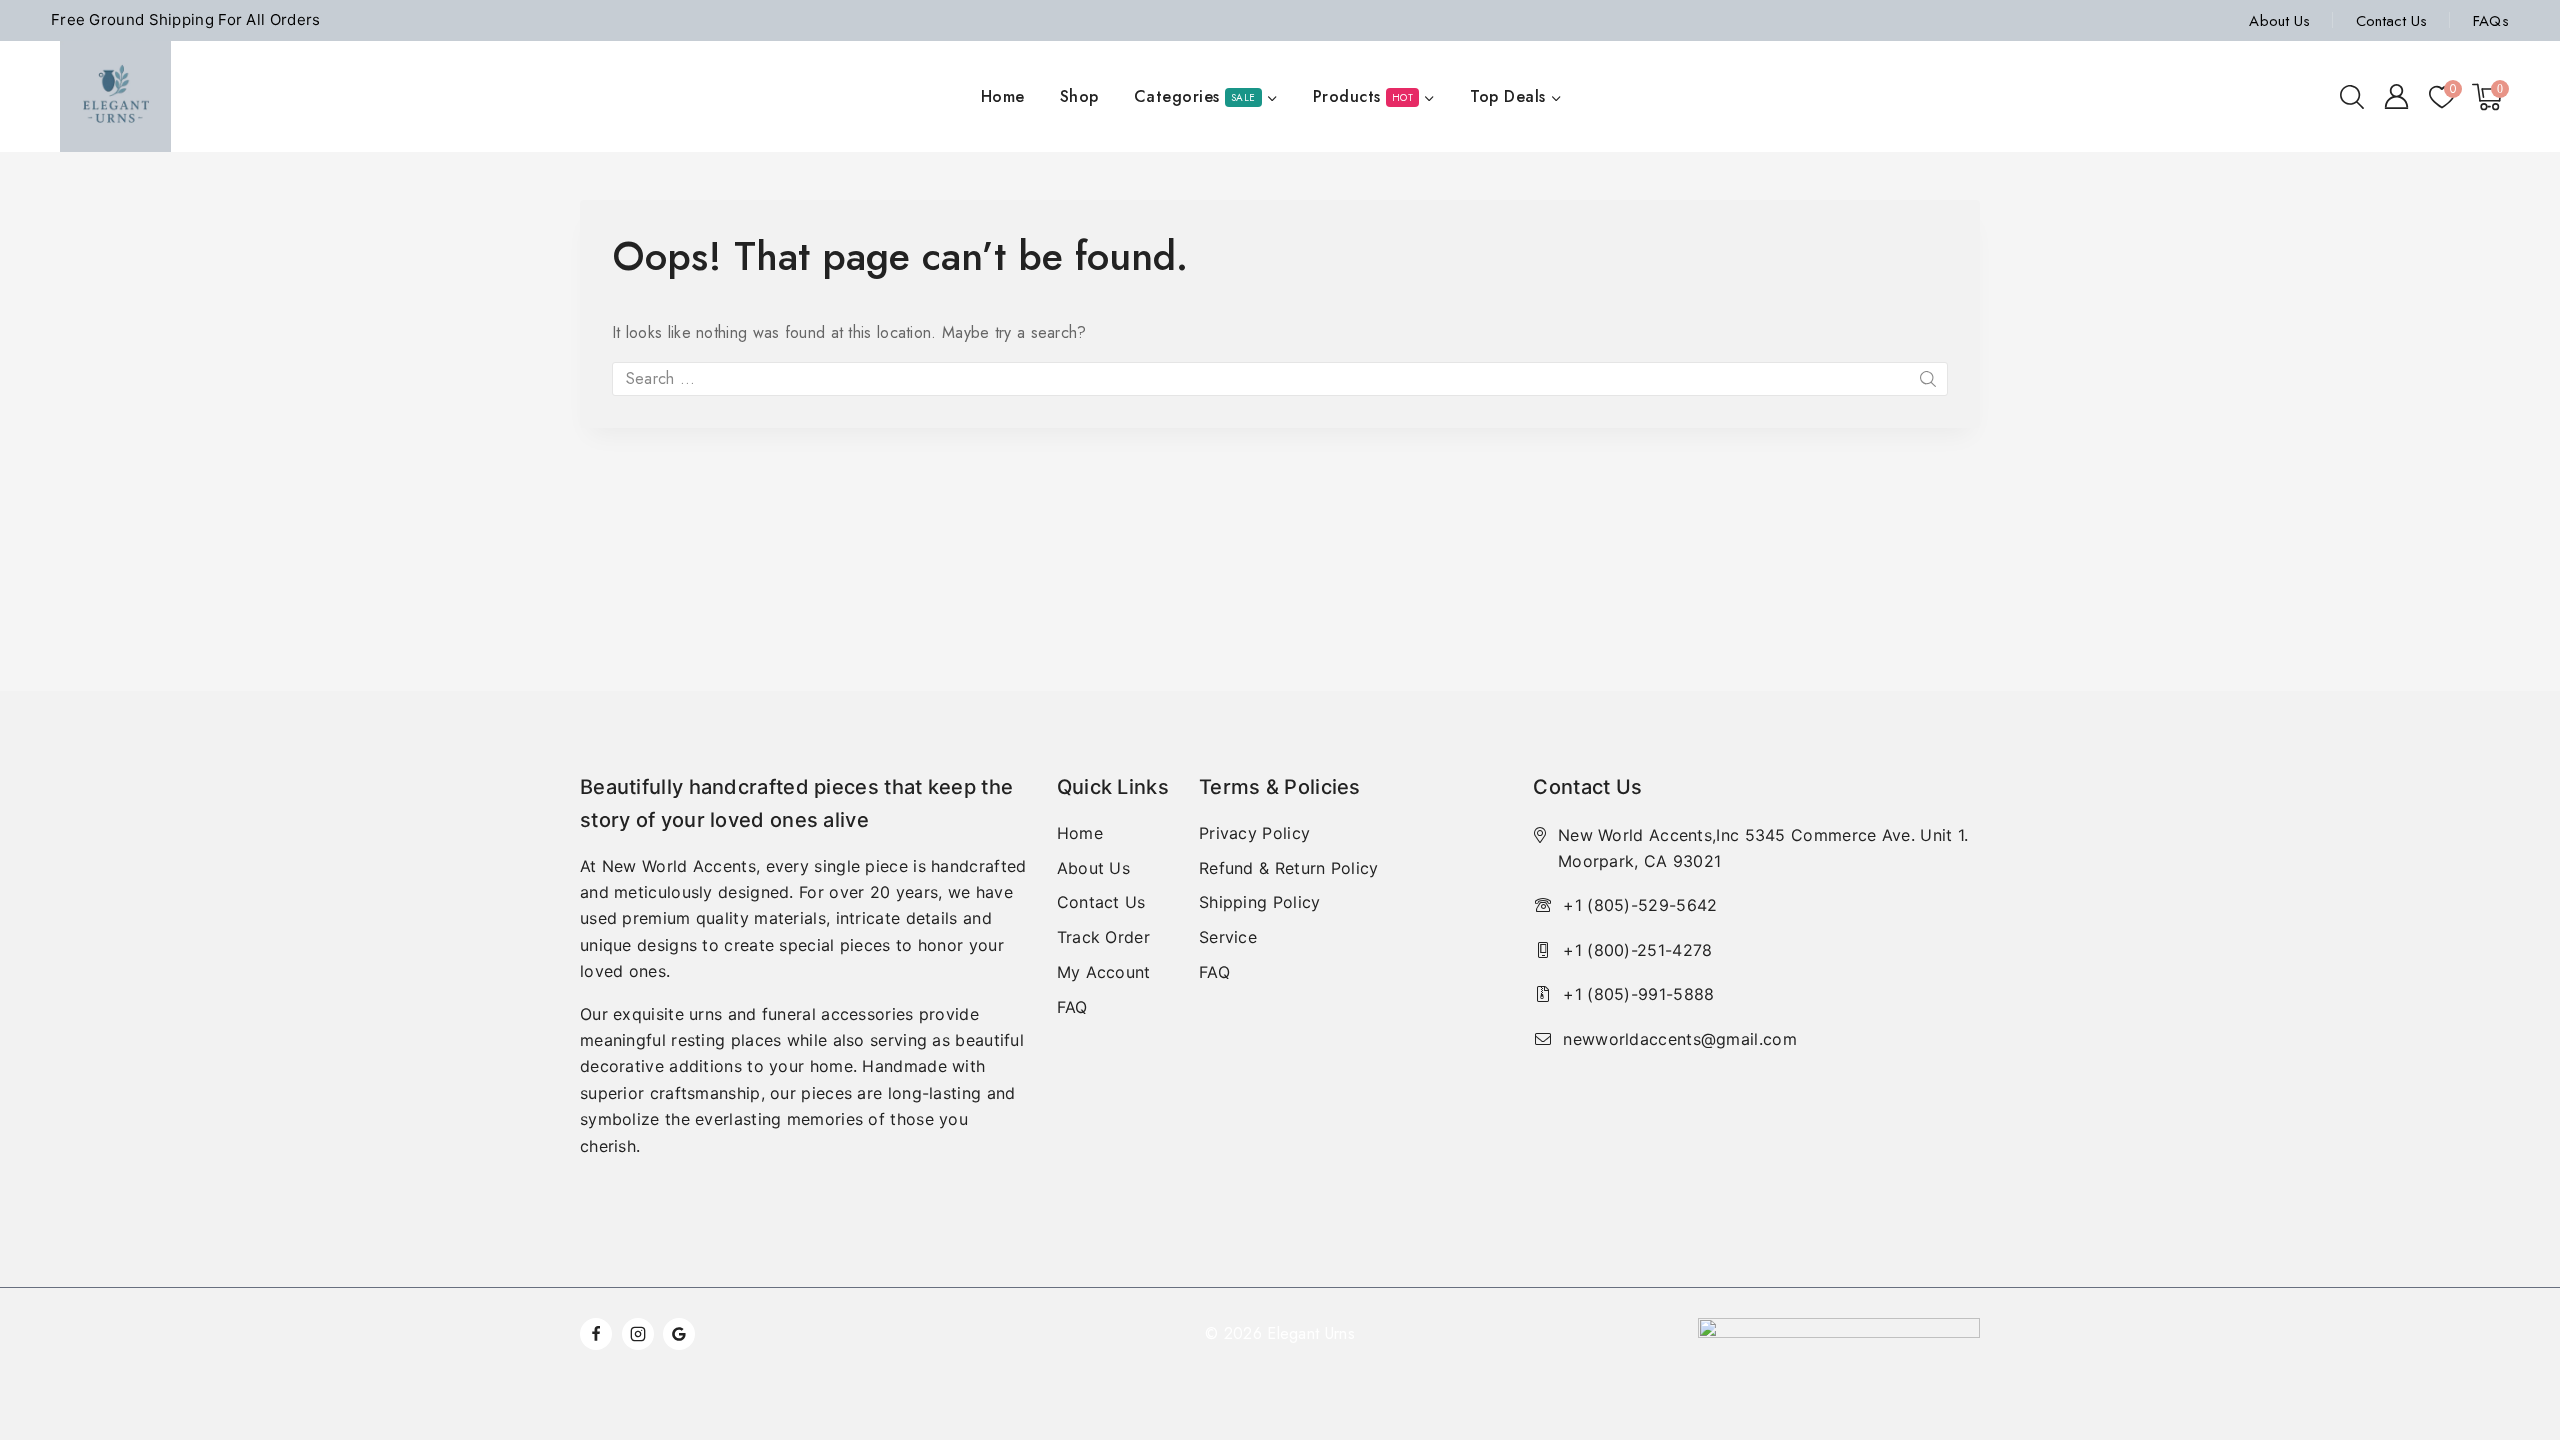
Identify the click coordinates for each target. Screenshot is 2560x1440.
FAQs (2491, 21)
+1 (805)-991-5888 (1638, 994)
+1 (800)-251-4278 (1637, 950)
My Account (1104, 972)
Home (1003, 96)
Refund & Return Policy (1289, 868)
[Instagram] (638, 1334)
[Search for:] (1280, 378)
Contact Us (2392, 21)
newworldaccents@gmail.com (1680, 1039)
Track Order (1103, 937)
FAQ (1072, 1007)
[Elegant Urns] (115, 96)
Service (1228, 937)
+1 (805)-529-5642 (1640, 905)
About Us (2279, 21)
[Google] (679, 1334)
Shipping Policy (1260, 902)
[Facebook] (596, 1334)
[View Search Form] (2352, 97)
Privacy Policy (1254, 833)
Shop (1079, 96)
